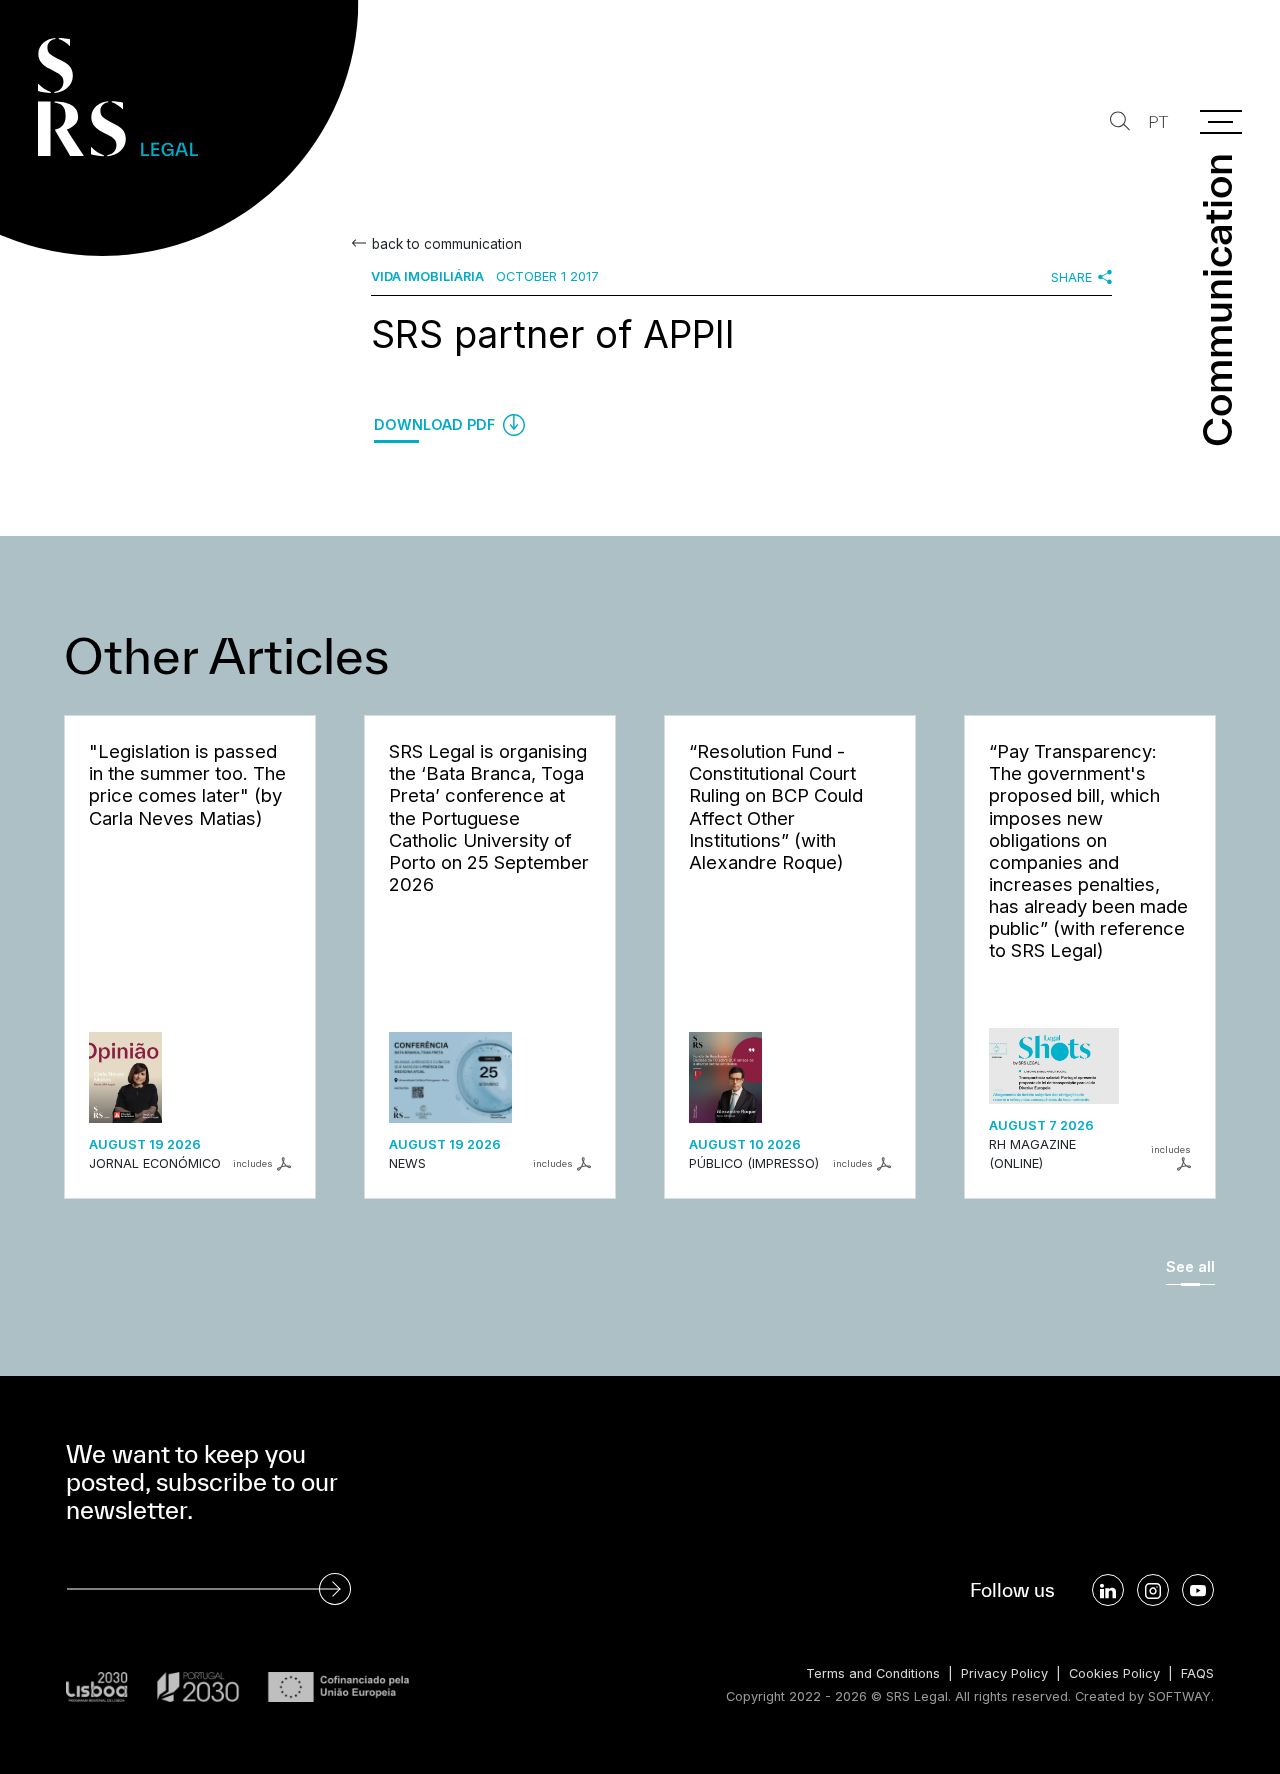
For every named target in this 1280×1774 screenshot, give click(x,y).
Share (1071, 277)
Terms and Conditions (873, 1673)
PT (1158, 122)
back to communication (447, 244)
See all (1190, 1266)
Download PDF (436, 424)
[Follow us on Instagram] (1153, 1590)
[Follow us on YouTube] (1198, 1590)
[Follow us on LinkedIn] (1108, 1590)
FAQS (1197, 1673)
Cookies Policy (1114, 1673)
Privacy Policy (1004, 1673)
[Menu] (1221, 122)
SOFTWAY (1179, 1696)
